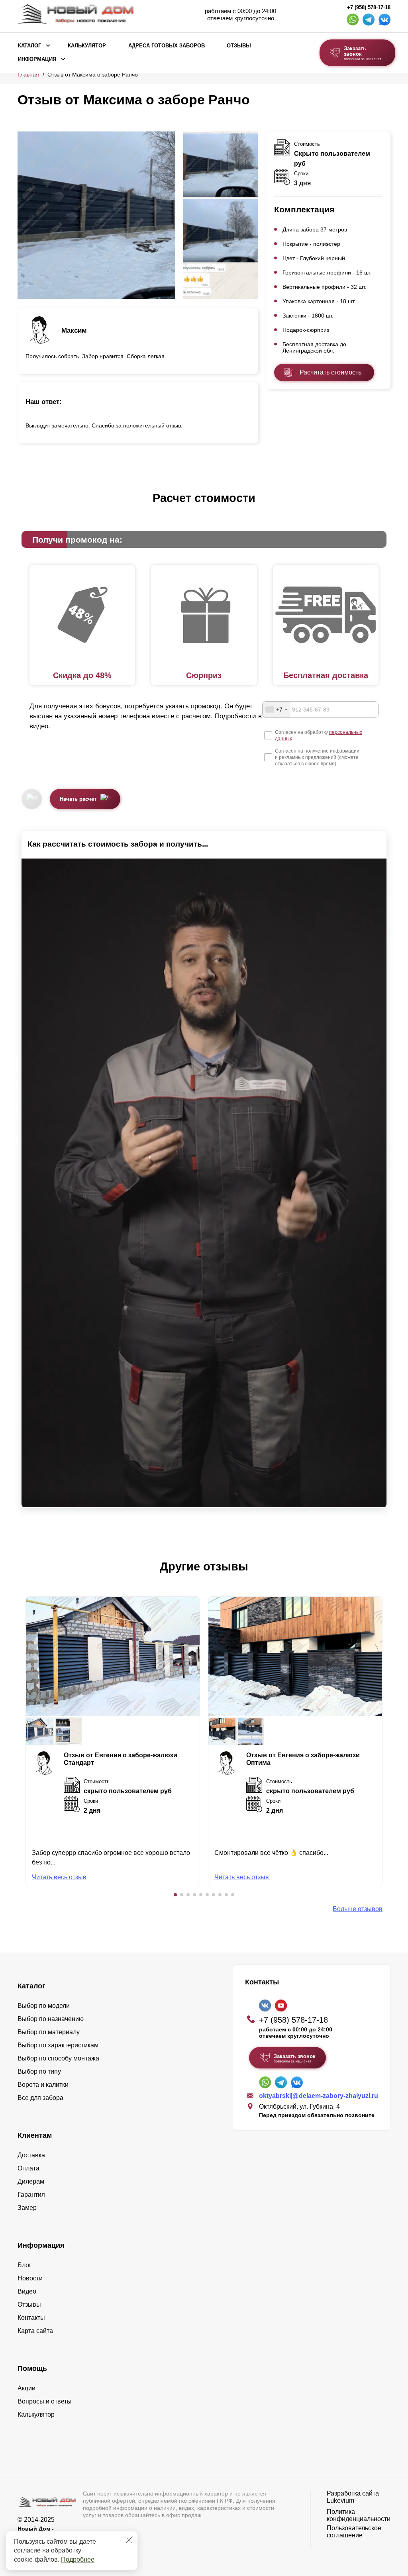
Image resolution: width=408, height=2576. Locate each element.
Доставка (31, 2155)
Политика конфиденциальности (359, 2515)
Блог (25, 2265)
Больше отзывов (358, 1909)
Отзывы (239, 46)
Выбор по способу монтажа (58, 2058)
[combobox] (276, 710)
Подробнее (78, 2559)
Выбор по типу (39, 2071)
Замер (27, 2208)
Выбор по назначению (51, 2019)
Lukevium (340, 2501)
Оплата (28, 2168)
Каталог (29, 46)
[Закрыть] (129, 2540)
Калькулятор (87, 46)
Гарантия (31, 2195)
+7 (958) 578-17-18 (369, 8)
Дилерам (31, 2181)
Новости (30, 2278)
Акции (26, 2388)
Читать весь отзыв (59, 1877)
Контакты (31, 2318)
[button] (175, 1895)
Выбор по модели (44, 2006)
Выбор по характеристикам (58, 2045)
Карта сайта (35, 2331)
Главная (28, 74)
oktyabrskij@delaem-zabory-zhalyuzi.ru (319, 2096)
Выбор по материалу (49, 2032)
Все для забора (40, 2098)
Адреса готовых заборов (167, 46)
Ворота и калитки (43, 2085)
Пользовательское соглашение (354, 2532)
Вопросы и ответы (45, 2401)
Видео (27, 2291)
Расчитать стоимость (331, 372)
